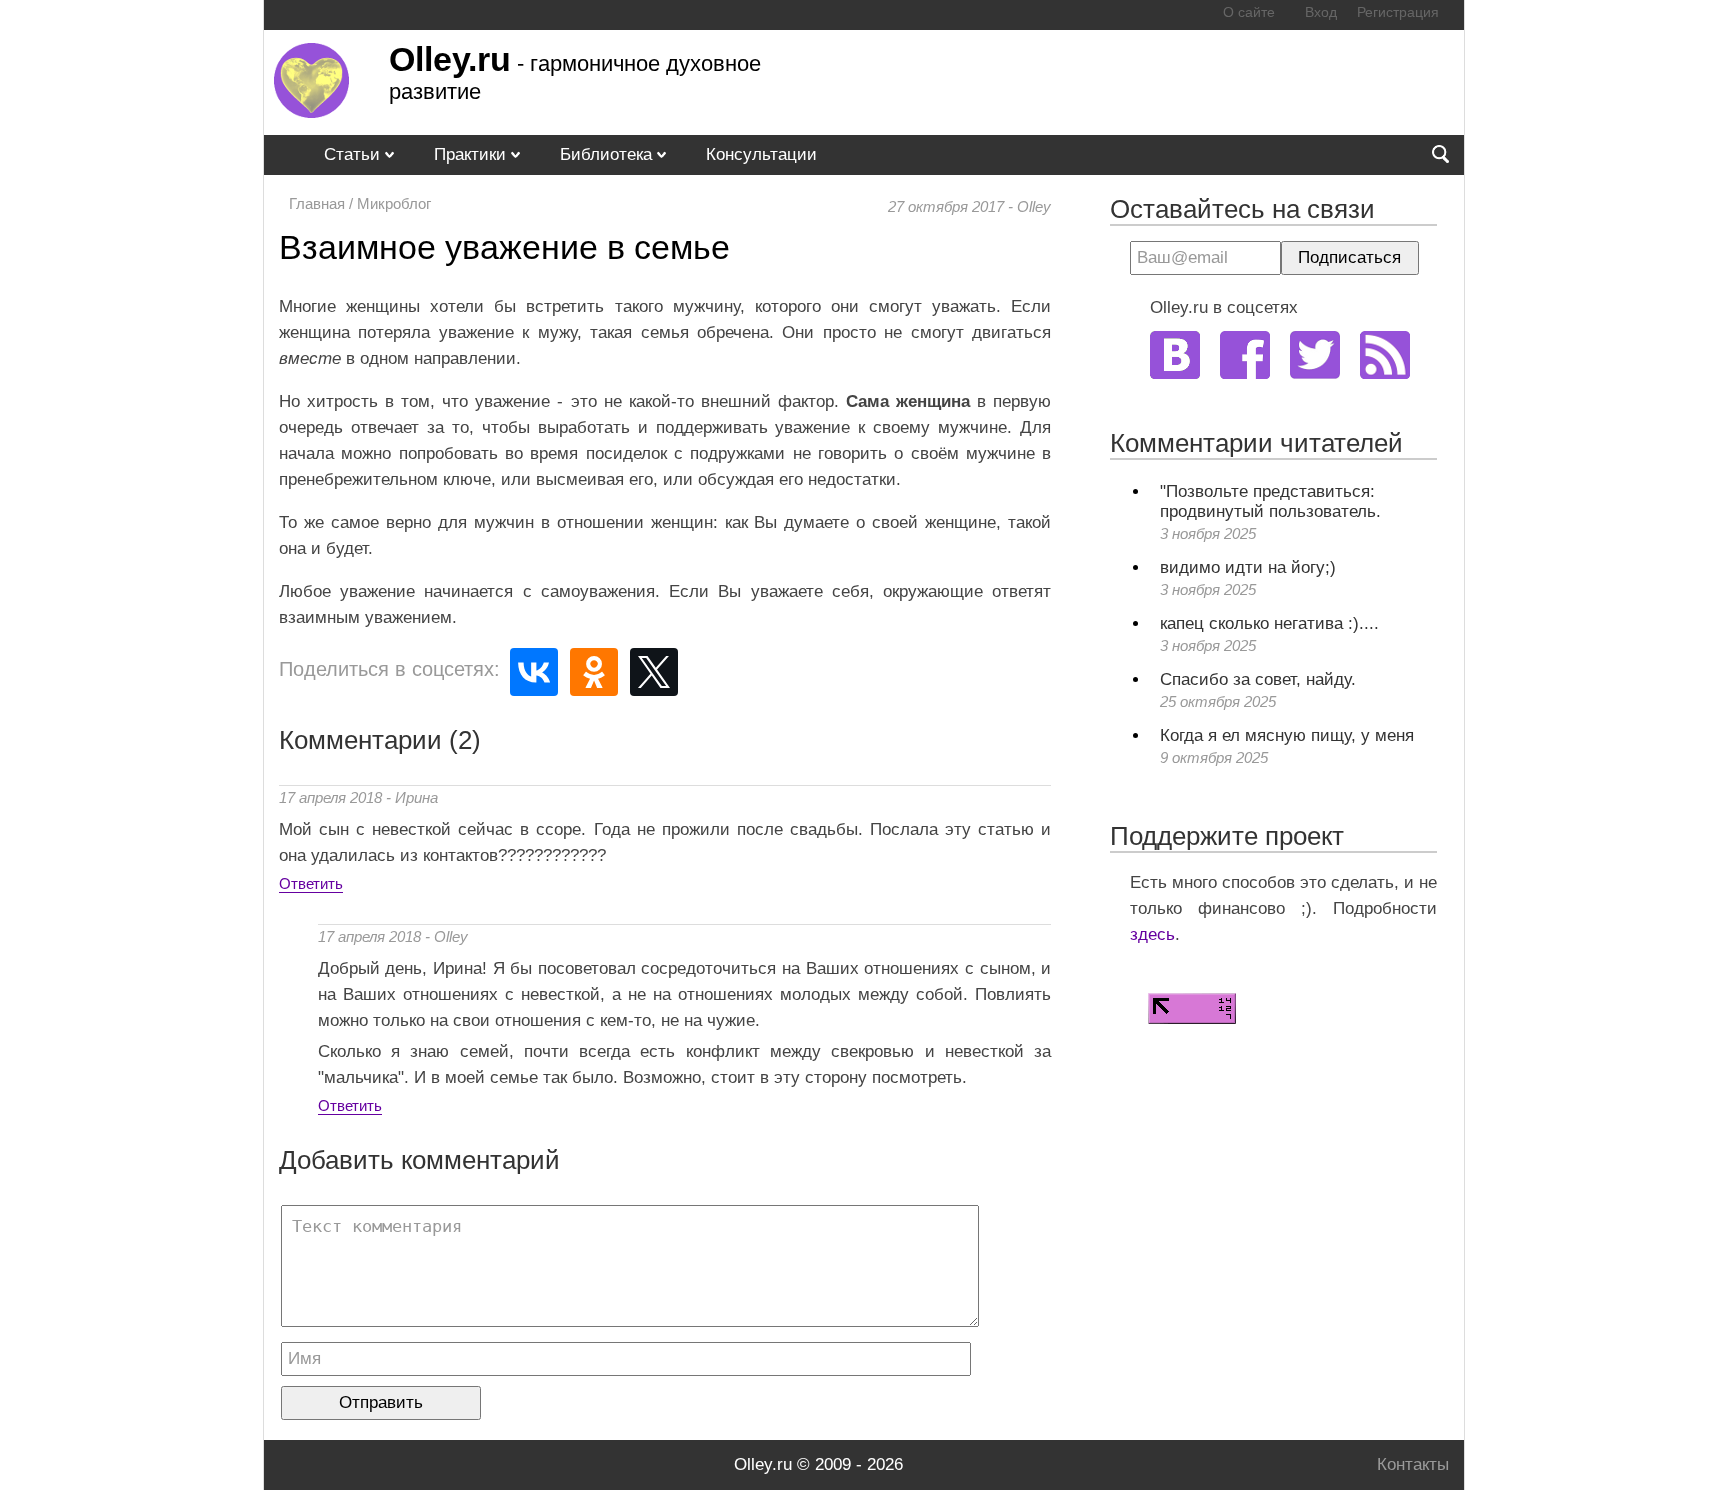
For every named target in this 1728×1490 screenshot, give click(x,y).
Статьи (352, 154)
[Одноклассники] (594, 672)
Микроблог (394, 203)
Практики (470, 154)
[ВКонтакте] (534, 672)
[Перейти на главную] (311, 112)
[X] (654, 672)
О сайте (1249, 12)
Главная (317, 203)
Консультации (761, 154)
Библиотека (606, 154)
